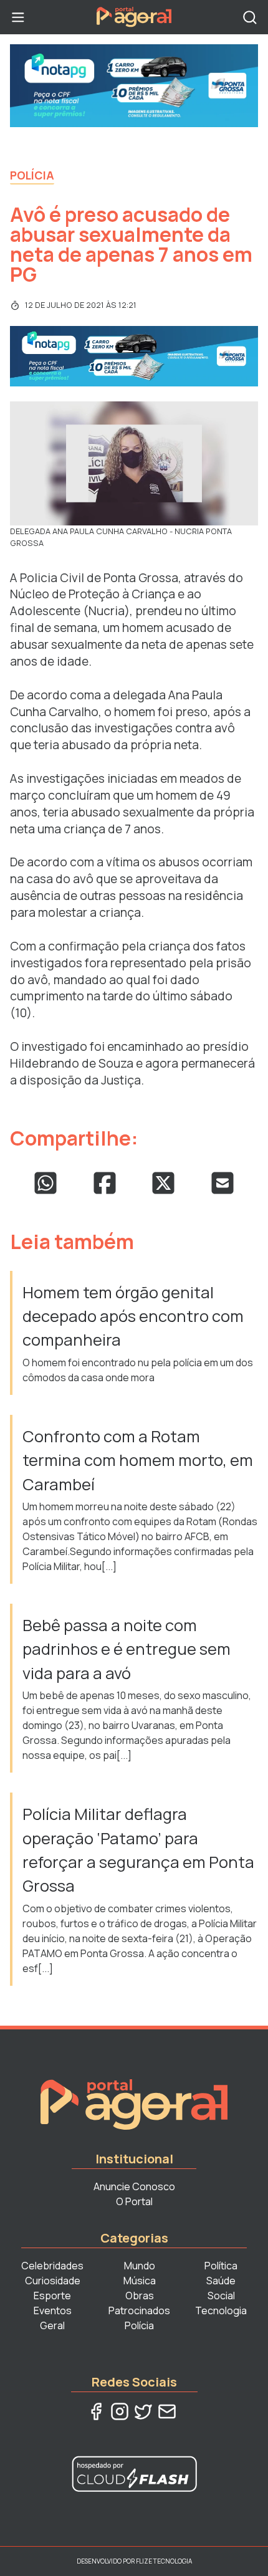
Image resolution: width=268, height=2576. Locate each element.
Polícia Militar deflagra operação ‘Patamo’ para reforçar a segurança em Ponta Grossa (138, 1850)
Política (221, 2266)
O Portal (134, 2201)
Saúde (221, 2281)
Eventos (53, 2310)
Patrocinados (139, 2310)
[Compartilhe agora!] (45, 1183)
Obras (140, 2296)
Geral (52, 2325)
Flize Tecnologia (164, 2561)
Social (221, 2296)
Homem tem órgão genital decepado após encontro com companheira (133, 1316)
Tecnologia (221, 2310)
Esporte (52, 2296)
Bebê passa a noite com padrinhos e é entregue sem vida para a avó (127, 1649)
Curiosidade (53, 2281)
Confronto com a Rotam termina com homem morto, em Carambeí (138, 1460)
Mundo (140, 2266)
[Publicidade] (134, 86)
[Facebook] (96, 2411)
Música (140, 2281)
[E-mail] (167, 2411)
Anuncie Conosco (134, 2186)
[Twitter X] (143, 2411)
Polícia (32, 175)
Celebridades (52, 2266)
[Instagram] (120, 2411)
